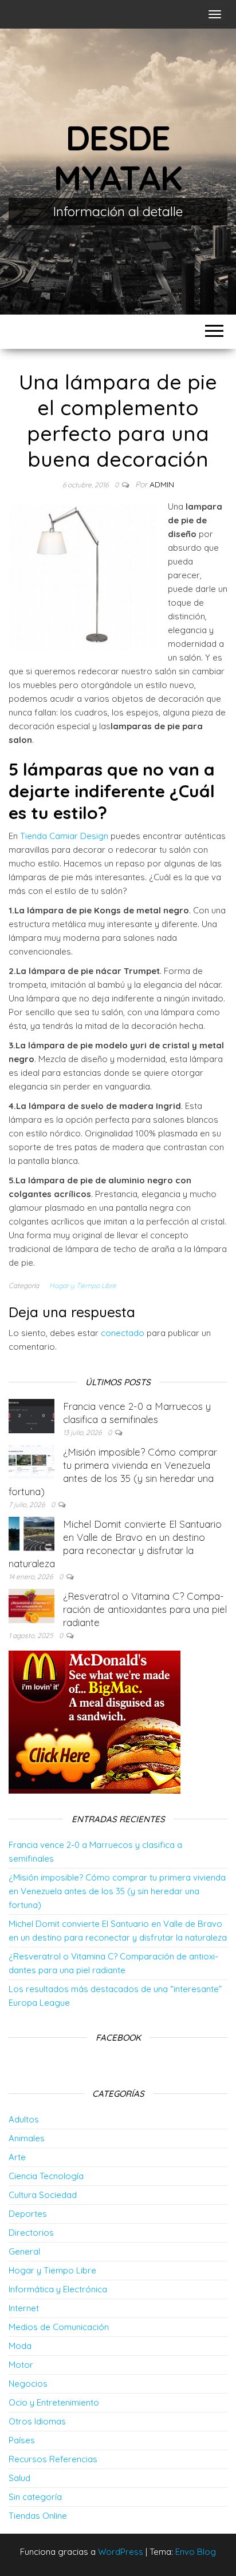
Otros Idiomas (37, 2421)
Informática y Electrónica (58, 2289)
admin (162, 484)
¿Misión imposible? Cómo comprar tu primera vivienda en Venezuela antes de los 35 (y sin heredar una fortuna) (117, 1891)
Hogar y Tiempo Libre (83, 1285)
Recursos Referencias (53, 2459)
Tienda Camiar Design (64, 836)
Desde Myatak (118, 158)
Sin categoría (35, 2497)
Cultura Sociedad (43, 2195)
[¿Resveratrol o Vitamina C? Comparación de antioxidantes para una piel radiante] (32, 1605)
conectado (123, 1333)
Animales (27, 2138)
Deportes (28, 2214)
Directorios (31, 2233)
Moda (20, 2346)
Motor (21, 2365)
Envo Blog (196, 2552)
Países (22, 2440)
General (24, 2251)
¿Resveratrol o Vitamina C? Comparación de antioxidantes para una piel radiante (145, 1609)
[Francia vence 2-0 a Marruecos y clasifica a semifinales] (32, 1415)
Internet (24, 2308)
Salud (19, 2478)
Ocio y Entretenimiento (54, 2402)
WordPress (121, 2552)
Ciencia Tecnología (46, 2176)
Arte (17, 2157)
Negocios (28, 2384)
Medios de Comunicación (59, 2327)
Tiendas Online (38, 2516)
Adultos (24, 2119)
